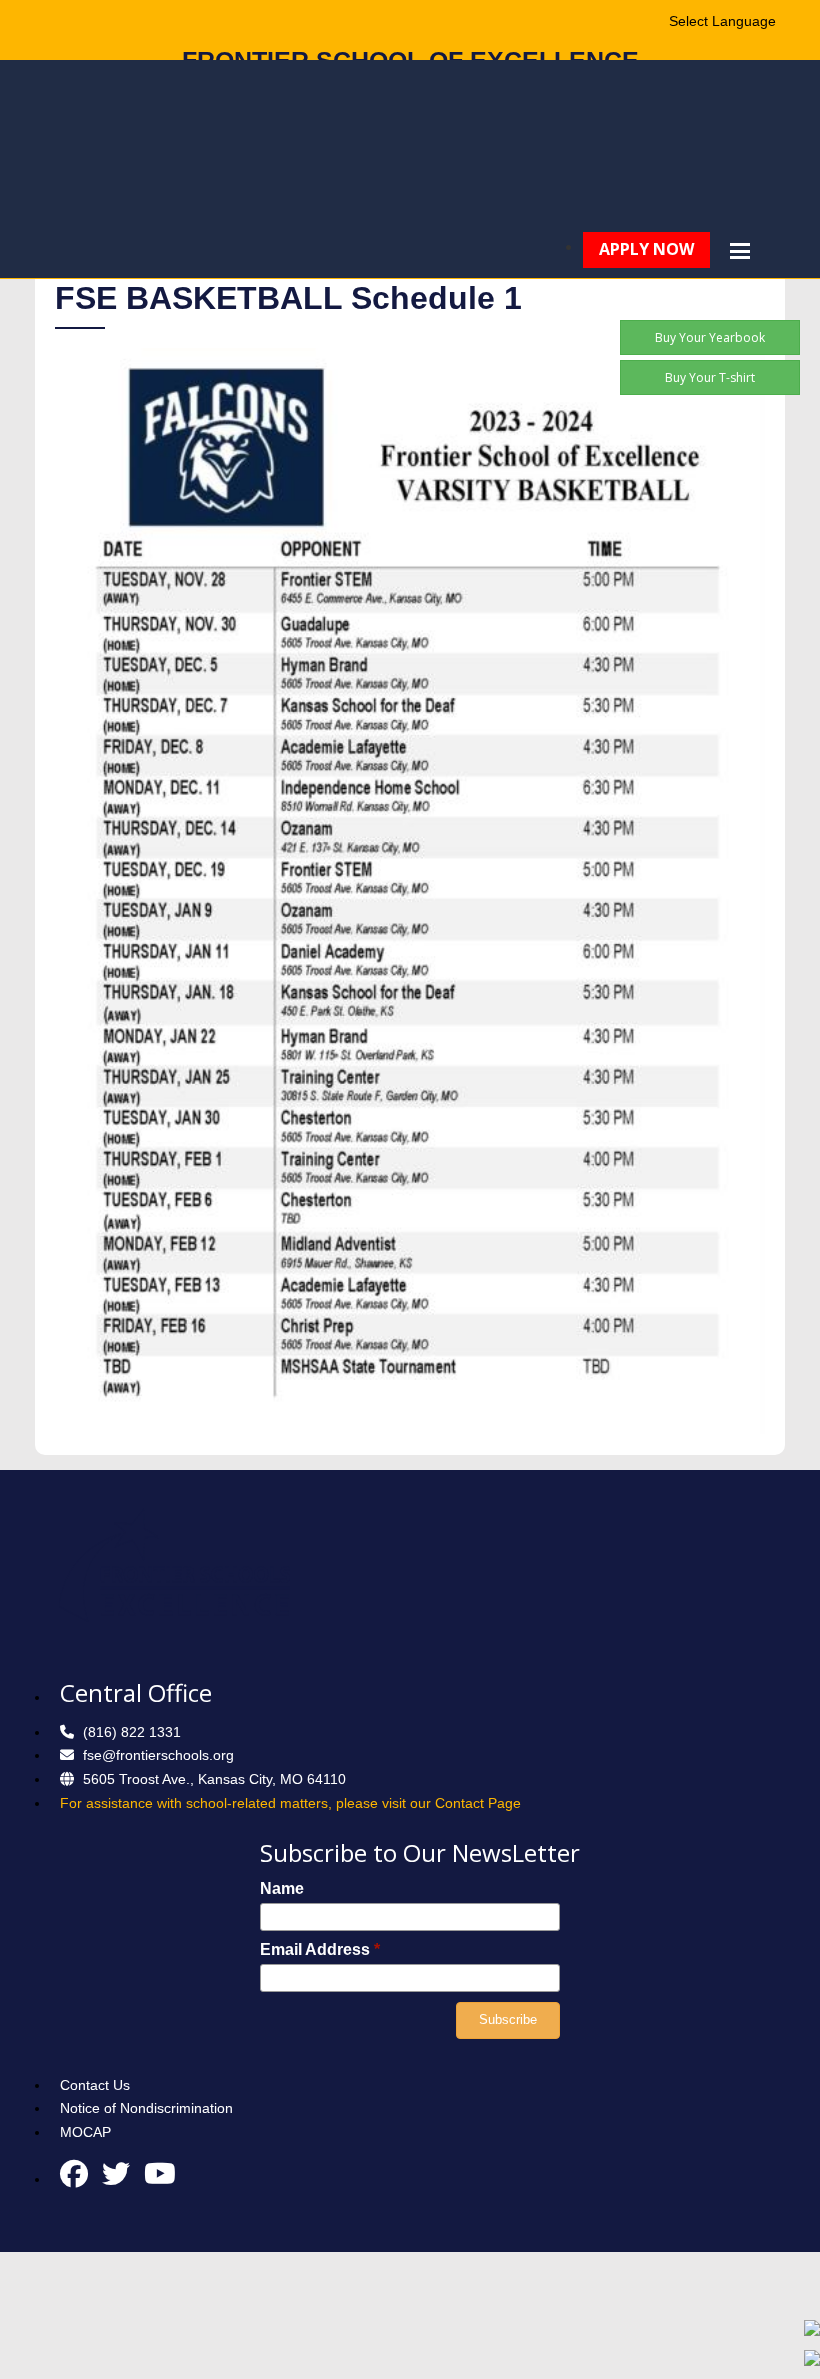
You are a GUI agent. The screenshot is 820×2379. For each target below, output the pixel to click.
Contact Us (95, 2085)
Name (282, 1888)
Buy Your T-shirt (710, 377)
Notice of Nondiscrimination (146, 2108)
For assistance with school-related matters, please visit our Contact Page (290, 1803)
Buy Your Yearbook (710, 337)
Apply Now (646, 249)
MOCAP (85, 2132)
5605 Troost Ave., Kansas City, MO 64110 (214, 1779)
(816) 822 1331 (132, 1732)
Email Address (320, 1949)
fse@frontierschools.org (158, 1755)
